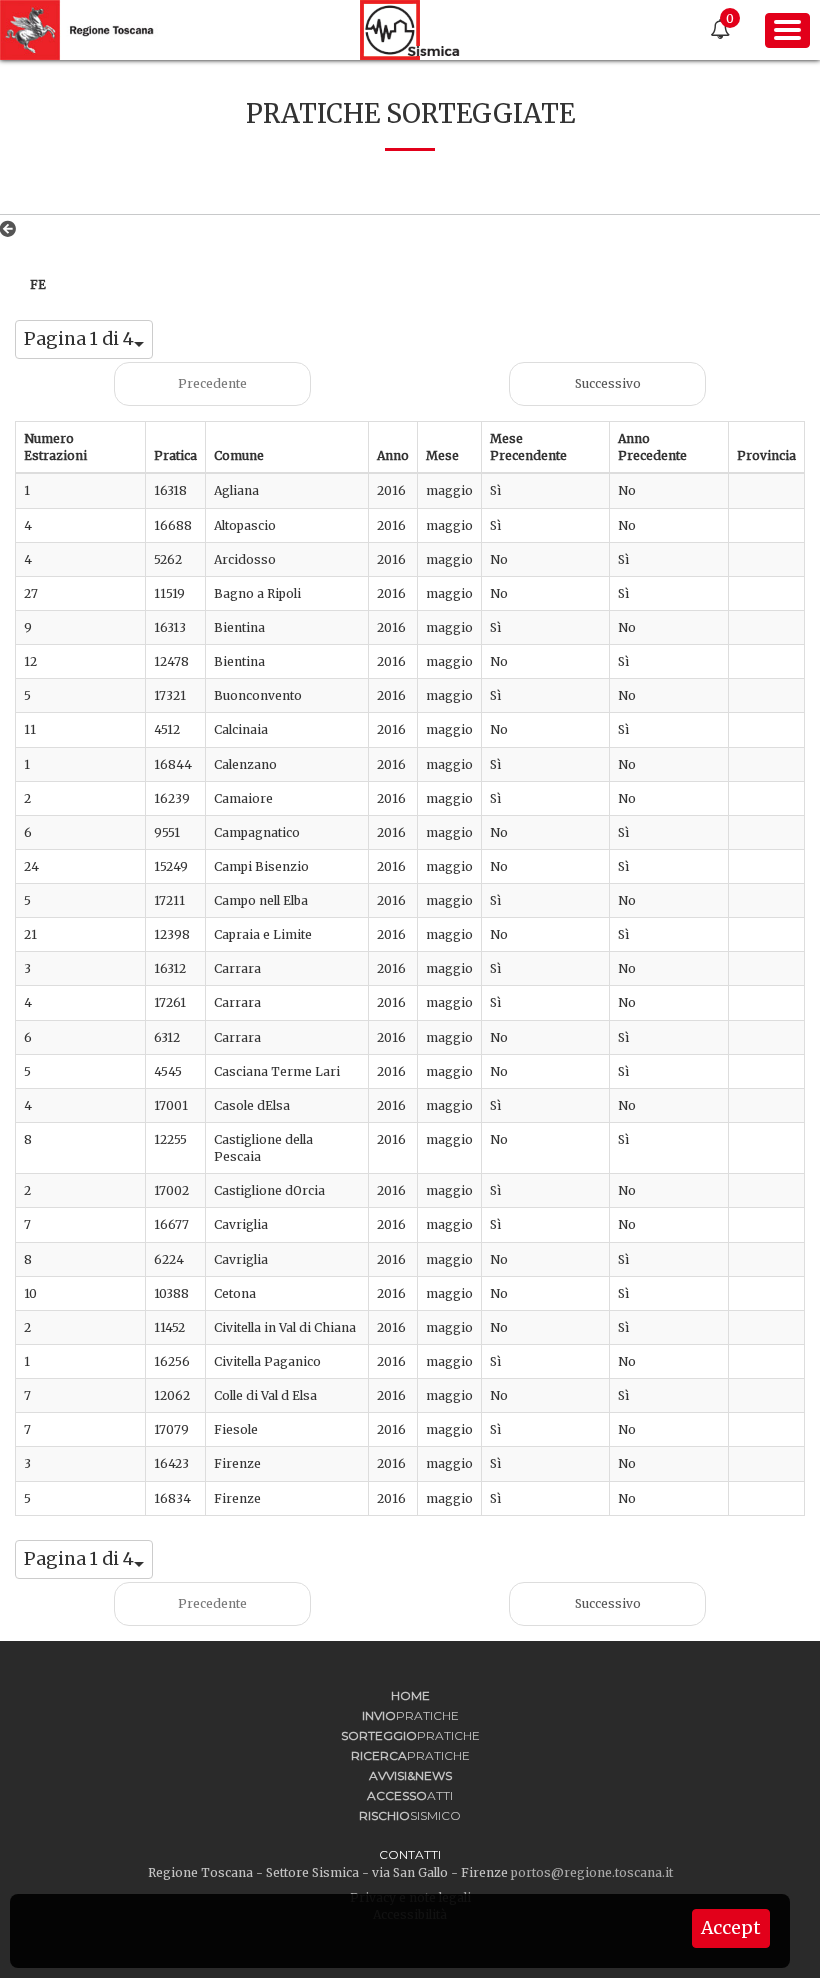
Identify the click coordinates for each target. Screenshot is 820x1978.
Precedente (212, 383)
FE (38, 284)
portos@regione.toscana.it (592, 1872)
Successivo (608, 383)
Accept (731, 1928)
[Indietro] (12, 229)
